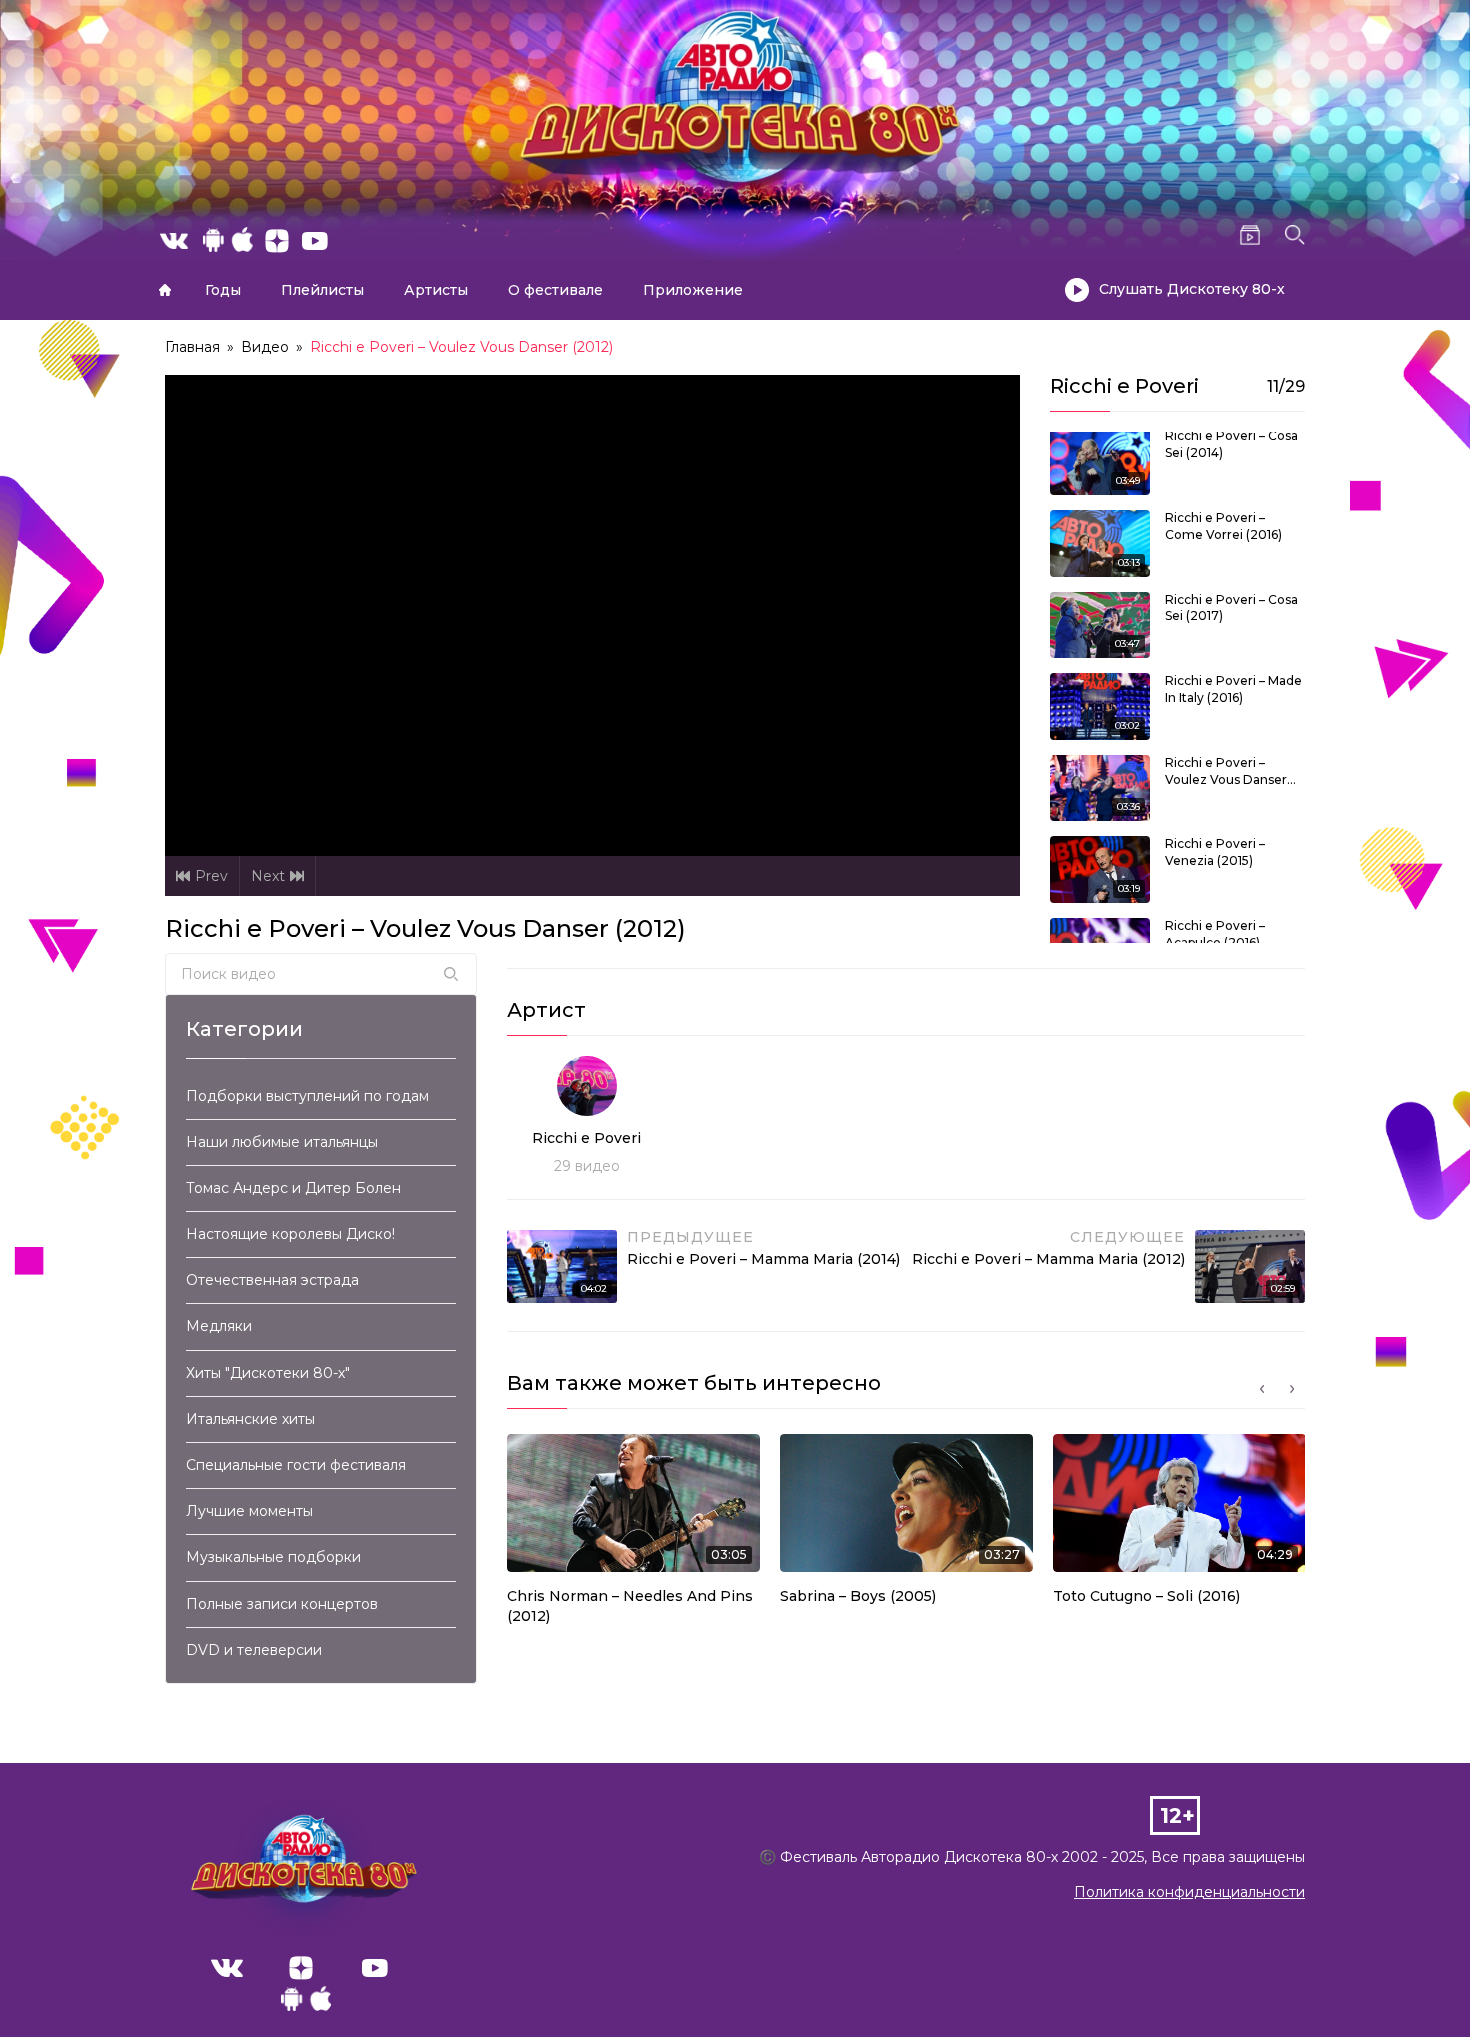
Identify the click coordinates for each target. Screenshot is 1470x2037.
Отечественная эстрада (272, 1280)
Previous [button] (1262, 1389)
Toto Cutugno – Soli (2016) (1146, 1596)
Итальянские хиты (250, 1419)
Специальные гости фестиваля (296, 1465)
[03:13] (1100, 542)
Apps (306, 2004)
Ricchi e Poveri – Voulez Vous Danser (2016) (1226, 772)
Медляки (219, 1326)
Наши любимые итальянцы (282, 1142)
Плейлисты (322, 290)
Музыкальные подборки (273, 1557)
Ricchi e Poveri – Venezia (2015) (1215, 852)
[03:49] (1100, 460)
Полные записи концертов (282, 1604)
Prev (211, 876)
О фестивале (555, 290)
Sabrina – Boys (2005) (858, 1596)
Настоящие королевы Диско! (290, 1234)
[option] (633, 1535)
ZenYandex (301, 1968)
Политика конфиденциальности (1189, 1892)
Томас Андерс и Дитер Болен (293, 1188)
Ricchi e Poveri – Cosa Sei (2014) (1231, 444)
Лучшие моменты (249, 1511)
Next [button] (1292, 1389)
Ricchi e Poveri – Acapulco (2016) (1215, 934)
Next (268, 876)
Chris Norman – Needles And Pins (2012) (630, 1606)
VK (227, 1968)
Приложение (693, 290)
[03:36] (1100, 787)
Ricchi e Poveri (586, 1138)
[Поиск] (451, 974)
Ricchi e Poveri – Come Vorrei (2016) (1223, 526)
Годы (223, 290)
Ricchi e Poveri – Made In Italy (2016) (1233, 689)
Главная (165, 290)
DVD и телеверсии (254, 1650)
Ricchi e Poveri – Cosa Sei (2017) (1231, 608)
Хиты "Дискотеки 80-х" (268, 1373)
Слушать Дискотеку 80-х (1192, 289)
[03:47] (1100, 624)
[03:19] (1100, 869)
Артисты (436, 290)
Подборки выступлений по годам (307, 1096)
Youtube (375, 1968)
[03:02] (1100, 705)
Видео (265, 347)
